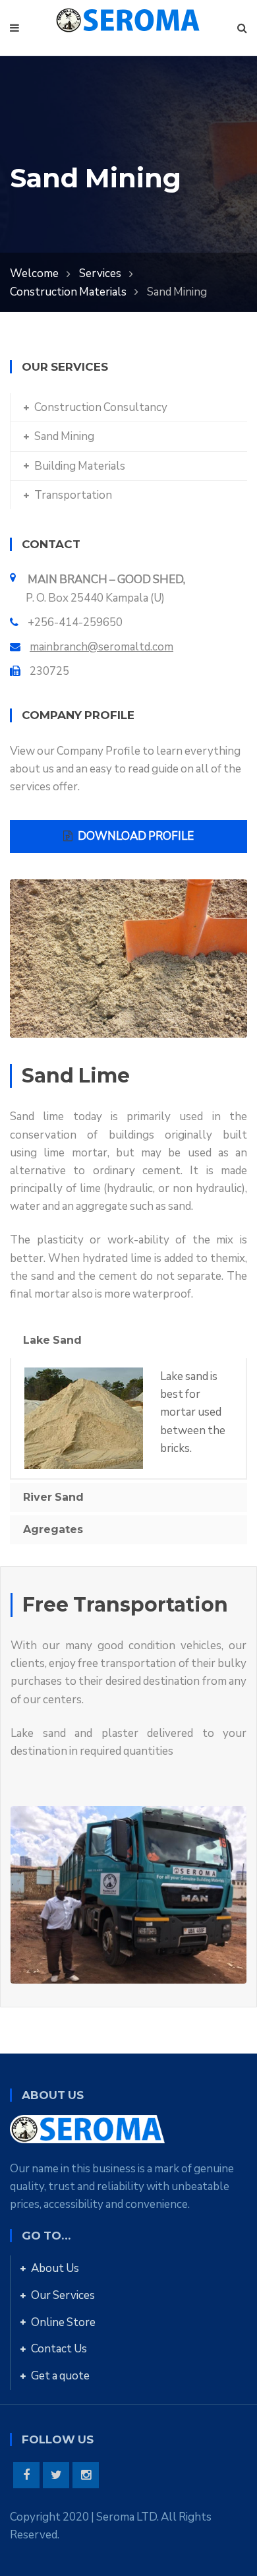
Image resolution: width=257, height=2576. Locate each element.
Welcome (34, 273)
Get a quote (60, 2376)
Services (100, 273)
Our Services (63, 2295)
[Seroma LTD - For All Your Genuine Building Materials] (129, 19)
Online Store (63, 2322)
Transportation (73, 495)
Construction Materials (68, 292)
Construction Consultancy (101, 407)
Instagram (86, 2475)
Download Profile (136, 836)
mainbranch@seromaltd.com (101, 647)
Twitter (56, 2475)
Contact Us (59, 2349)
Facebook (26, 2475)
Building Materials (80, 466)
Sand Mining (64, 436)
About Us (55, 2268)
